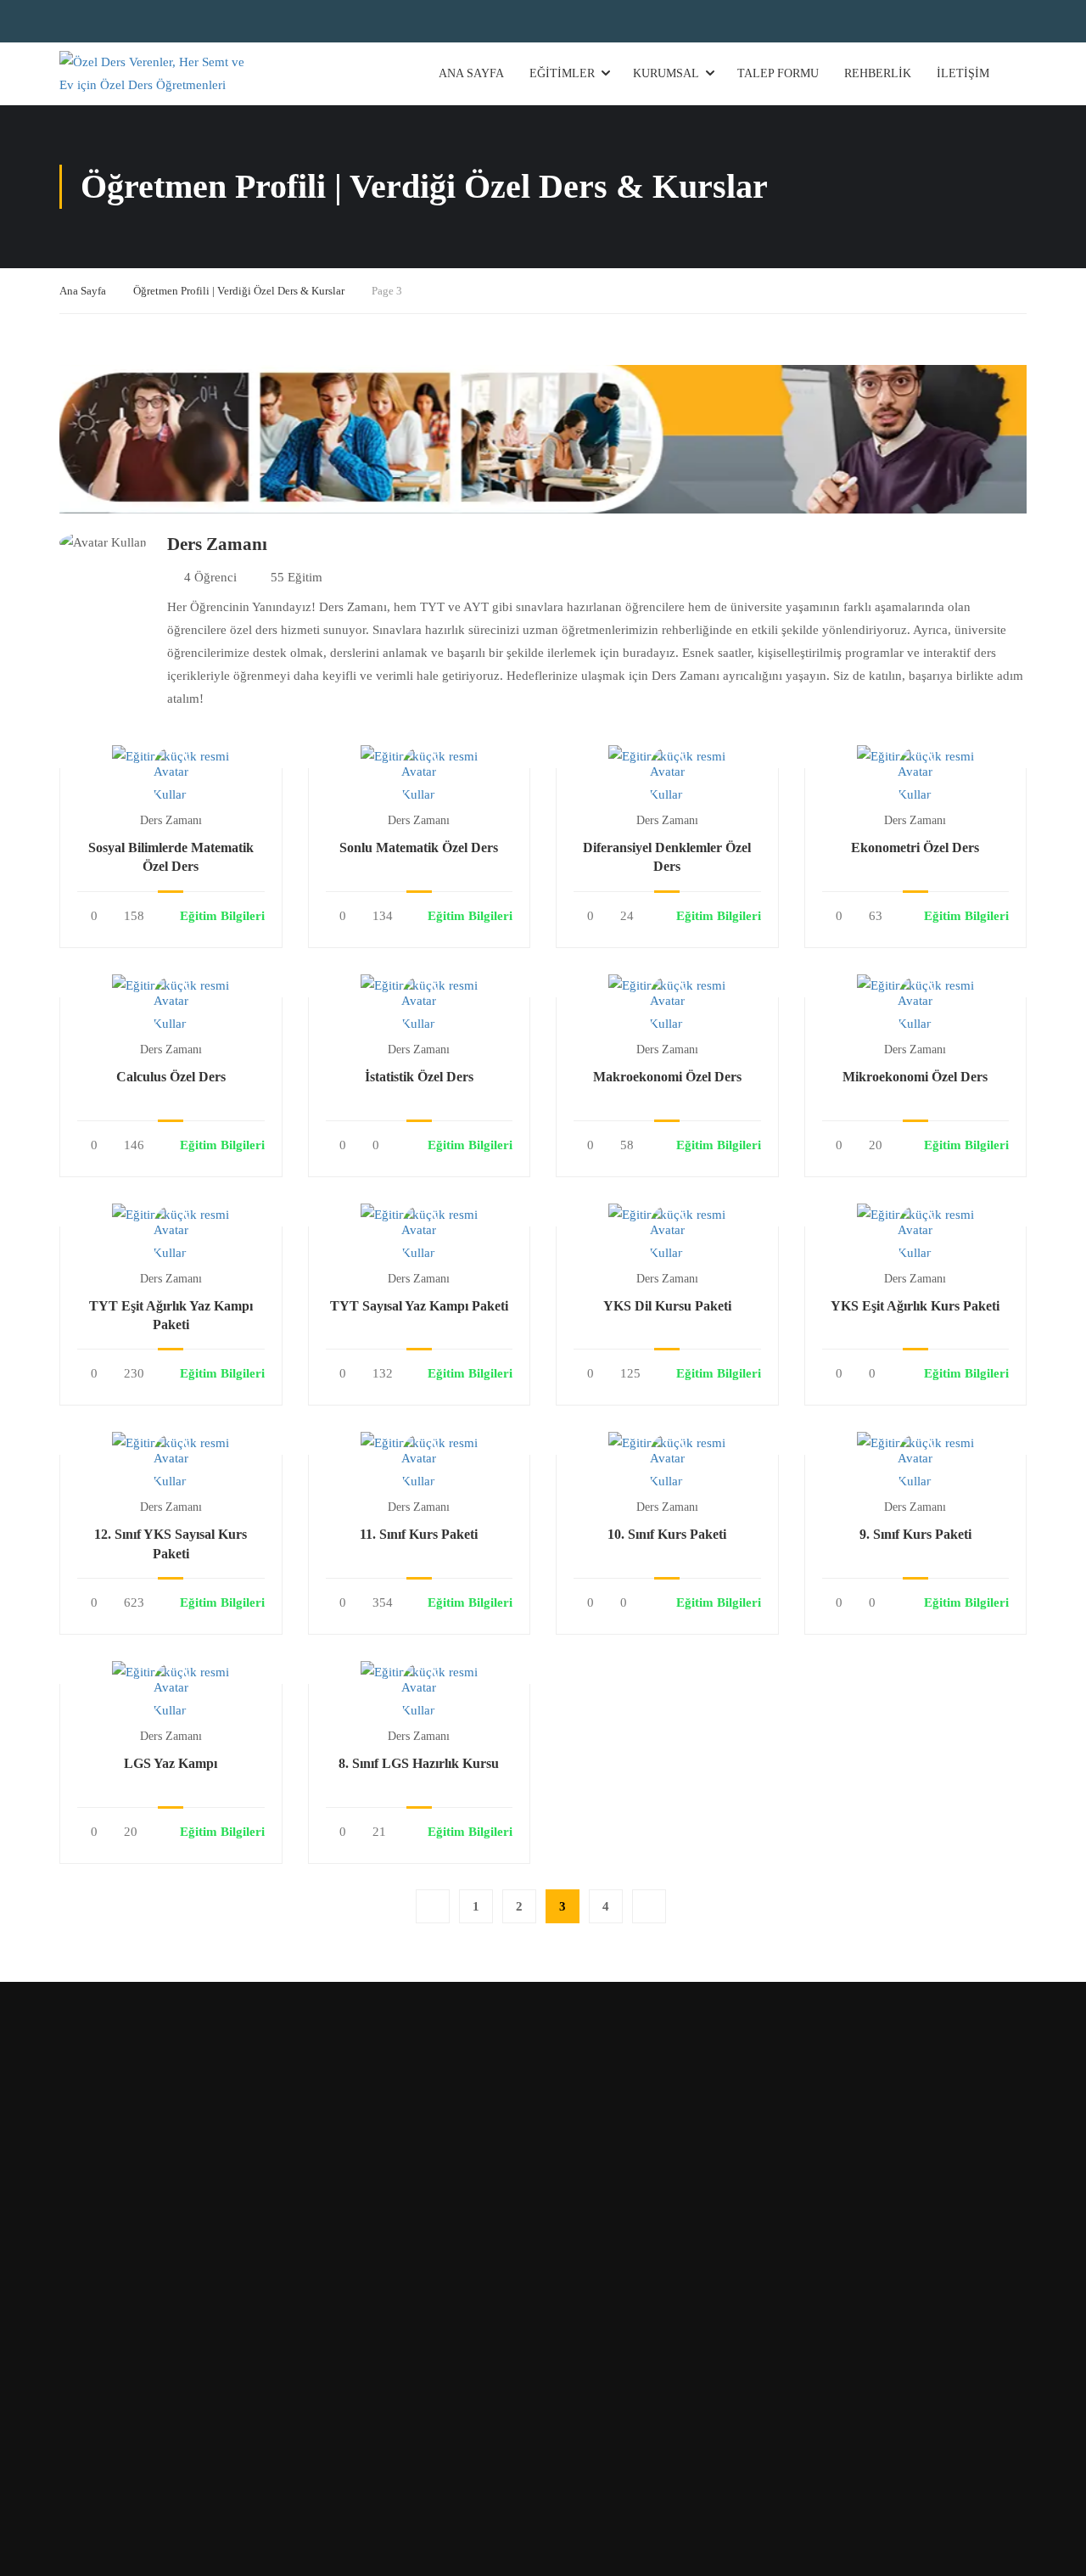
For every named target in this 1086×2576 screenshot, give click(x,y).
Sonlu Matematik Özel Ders (419, 847)
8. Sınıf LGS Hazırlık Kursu (419, 1763)
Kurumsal (666, 73)
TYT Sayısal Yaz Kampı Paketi (419, 1306)
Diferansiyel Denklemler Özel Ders (667, 857)
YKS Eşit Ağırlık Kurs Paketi (915, 1306)
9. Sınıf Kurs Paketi (915, 1534)
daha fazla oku (171, 755)
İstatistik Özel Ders (419, 1077)
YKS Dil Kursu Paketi (667, 1306)
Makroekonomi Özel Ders (667, 1077)
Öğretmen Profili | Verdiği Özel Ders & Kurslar (239, 291)
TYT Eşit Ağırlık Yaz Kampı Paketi (171, 1315)
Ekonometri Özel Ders (915, 847)
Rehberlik (878, 73)
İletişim (963, 73)
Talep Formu (778, 73)
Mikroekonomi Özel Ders (915, 1077)
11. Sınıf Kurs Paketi (419, 1534)
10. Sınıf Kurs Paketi (667, 1534)
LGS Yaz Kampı (171, 1763)
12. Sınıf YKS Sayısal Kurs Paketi (171, 1543)
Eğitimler (562, 73)
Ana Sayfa (471, 73)
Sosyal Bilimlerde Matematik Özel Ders (171, 857)
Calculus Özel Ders (171, 1077)
